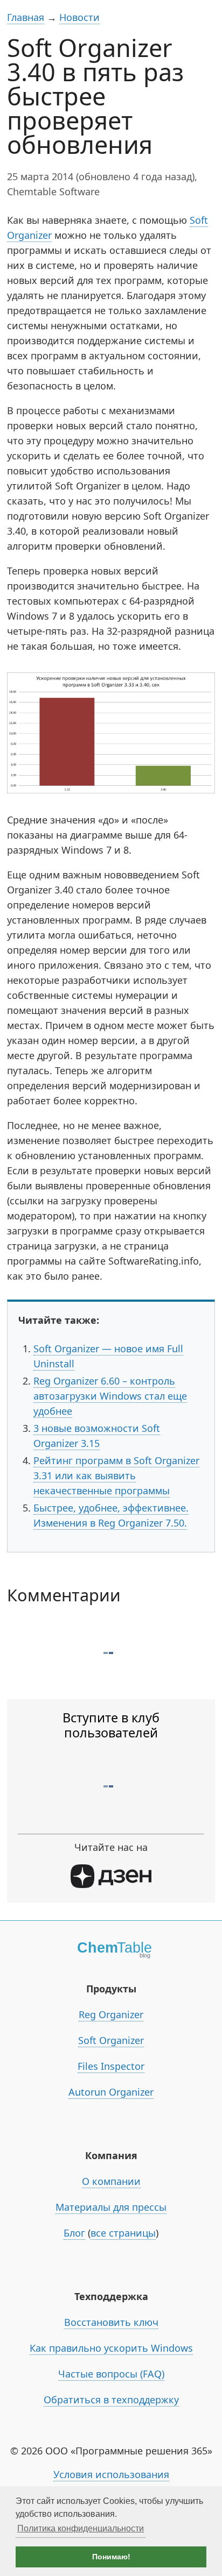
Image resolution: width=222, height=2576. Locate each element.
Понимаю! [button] (111, 2557)
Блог (74, 2233)
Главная (26, 17)
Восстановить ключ (111, 2322)
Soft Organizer (111, 2040)
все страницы (123, 2233)
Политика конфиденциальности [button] (81, 2528)
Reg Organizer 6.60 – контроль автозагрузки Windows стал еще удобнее (110, 1396)
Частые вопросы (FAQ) (111, 2374)
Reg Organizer (111, 2014)
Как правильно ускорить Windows (111, 2348)
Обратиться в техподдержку (111, 2400)
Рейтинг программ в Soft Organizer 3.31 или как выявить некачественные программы (116, 1475)
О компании (111, 2181)
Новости (79, 17)
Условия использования (111, 2474)
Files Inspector (111, 2066)
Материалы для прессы (111, 2207)
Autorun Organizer (111, 2092)
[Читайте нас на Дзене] (111, 1884)
